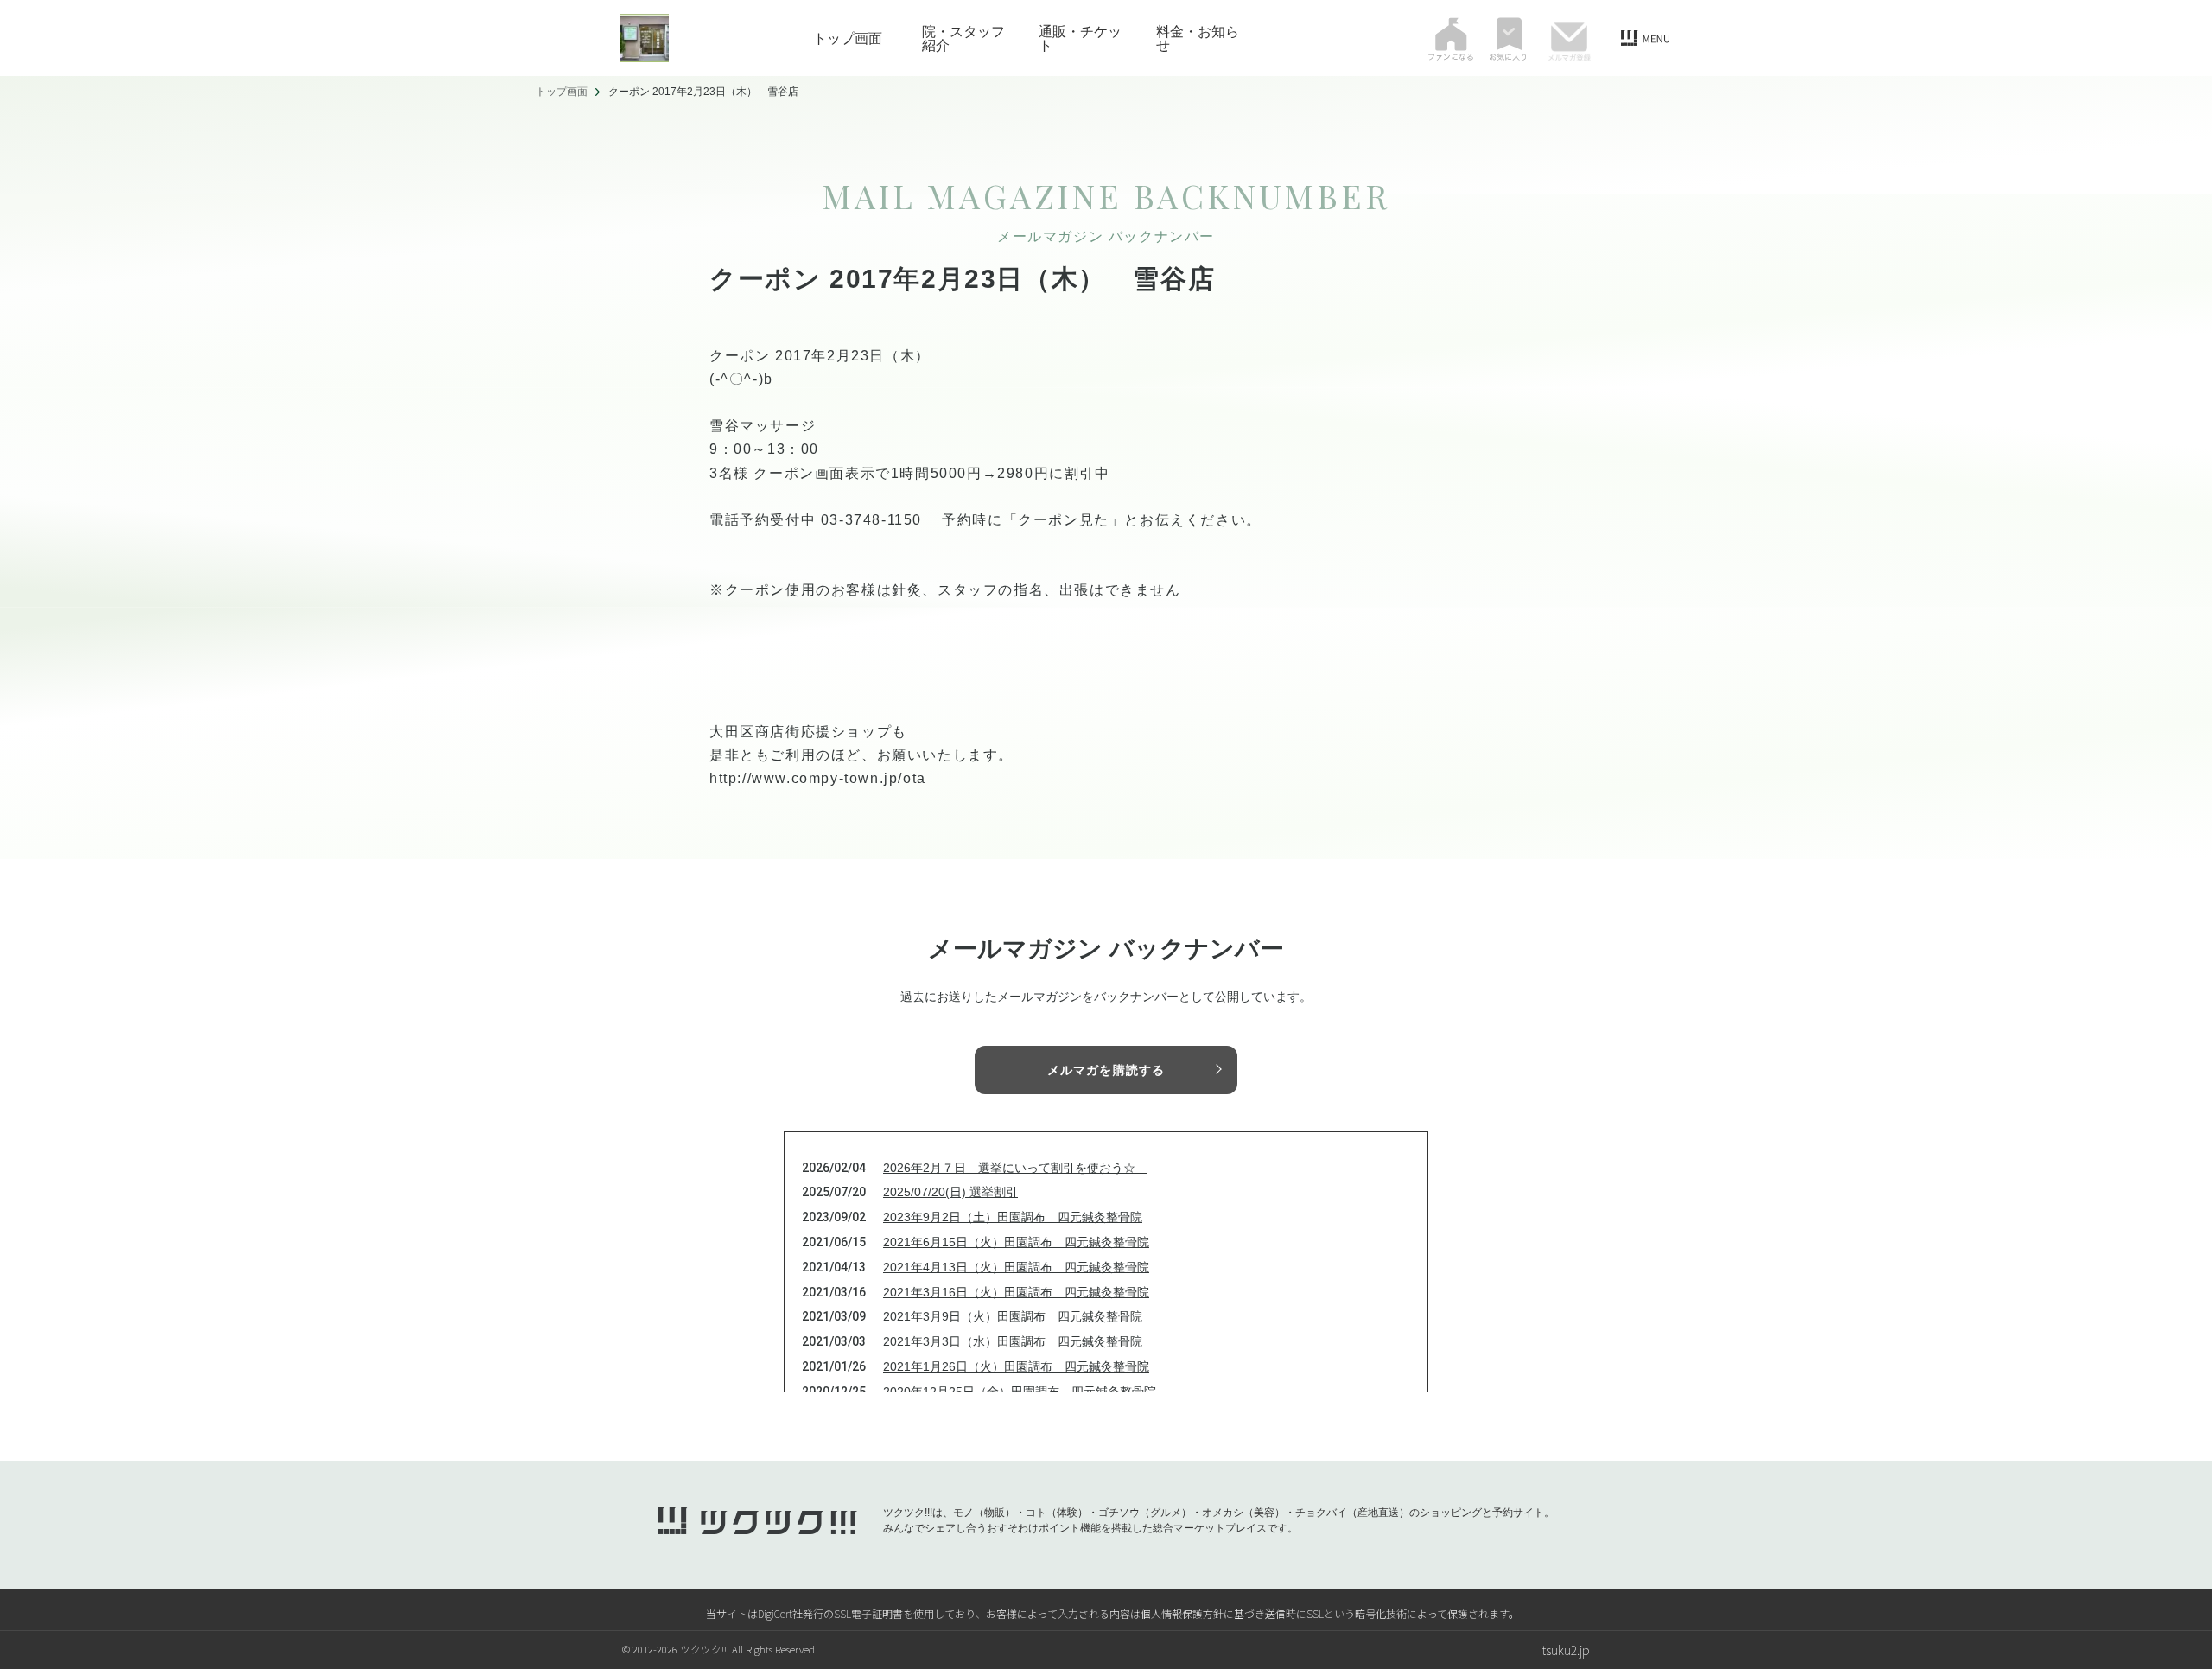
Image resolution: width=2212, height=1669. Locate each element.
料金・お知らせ (1198, 38)
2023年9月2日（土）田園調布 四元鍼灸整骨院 (1013, 1217)
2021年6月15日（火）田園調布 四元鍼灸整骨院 (1016, 1242)
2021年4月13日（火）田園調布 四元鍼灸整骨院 (1016, 1267)
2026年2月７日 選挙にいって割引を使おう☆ (1015, 1168)
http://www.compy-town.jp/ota (818, 778)
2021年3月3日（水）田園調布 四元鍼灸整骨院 (1013, 1341)
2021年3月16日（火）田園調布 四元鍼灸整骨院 (1016, 1292)
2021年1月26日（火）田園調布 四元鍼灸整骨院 (1016, 1366)
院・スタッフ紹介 (963, 38)
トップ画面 (848, 38)
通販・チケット (1080, 38)
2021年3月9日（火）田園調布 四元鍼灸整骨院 (1013, 1316)
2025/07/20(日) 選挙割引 (950, 1192)
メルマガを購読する (1106, 1070)
